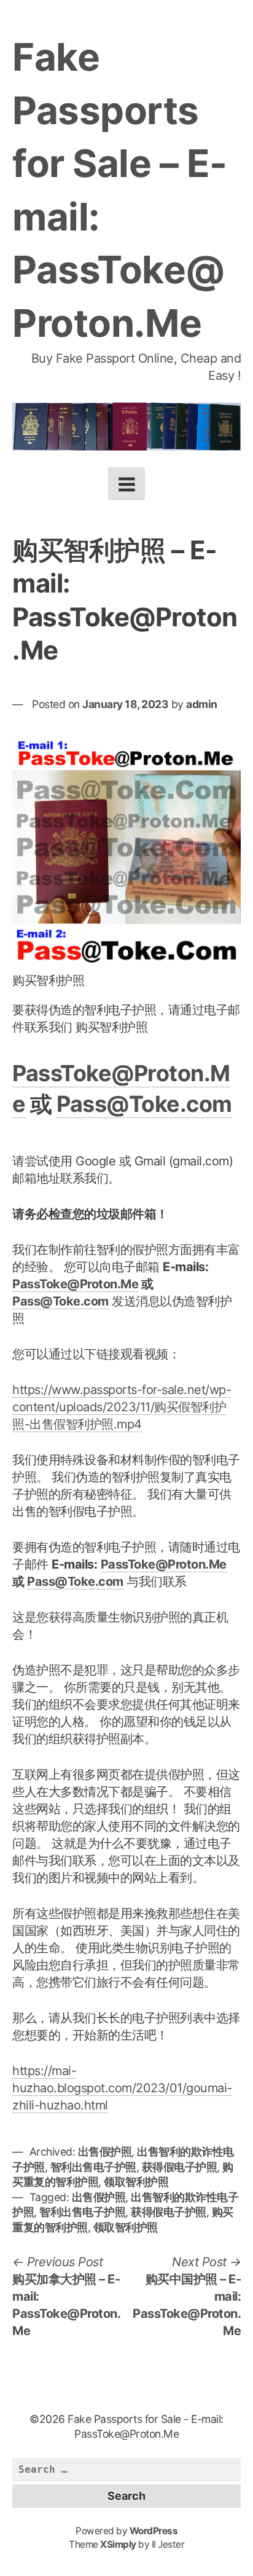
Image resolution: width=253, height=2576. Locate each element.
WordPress (154, 2531)
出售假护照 (105, 2152)
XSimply (118, 2544)
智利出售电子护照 (93, 2167)
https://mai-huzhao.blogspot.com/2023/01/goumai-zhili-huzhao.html (122, 2088)
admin (202, 704)
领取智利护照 (136, 2182)
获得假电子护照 (180, 2167)
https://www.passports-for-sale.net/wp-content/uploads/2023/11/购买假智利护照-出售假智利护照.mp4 (122, 1407)
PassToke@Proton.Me (75, 1284)
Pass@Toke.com (144, 1104)
